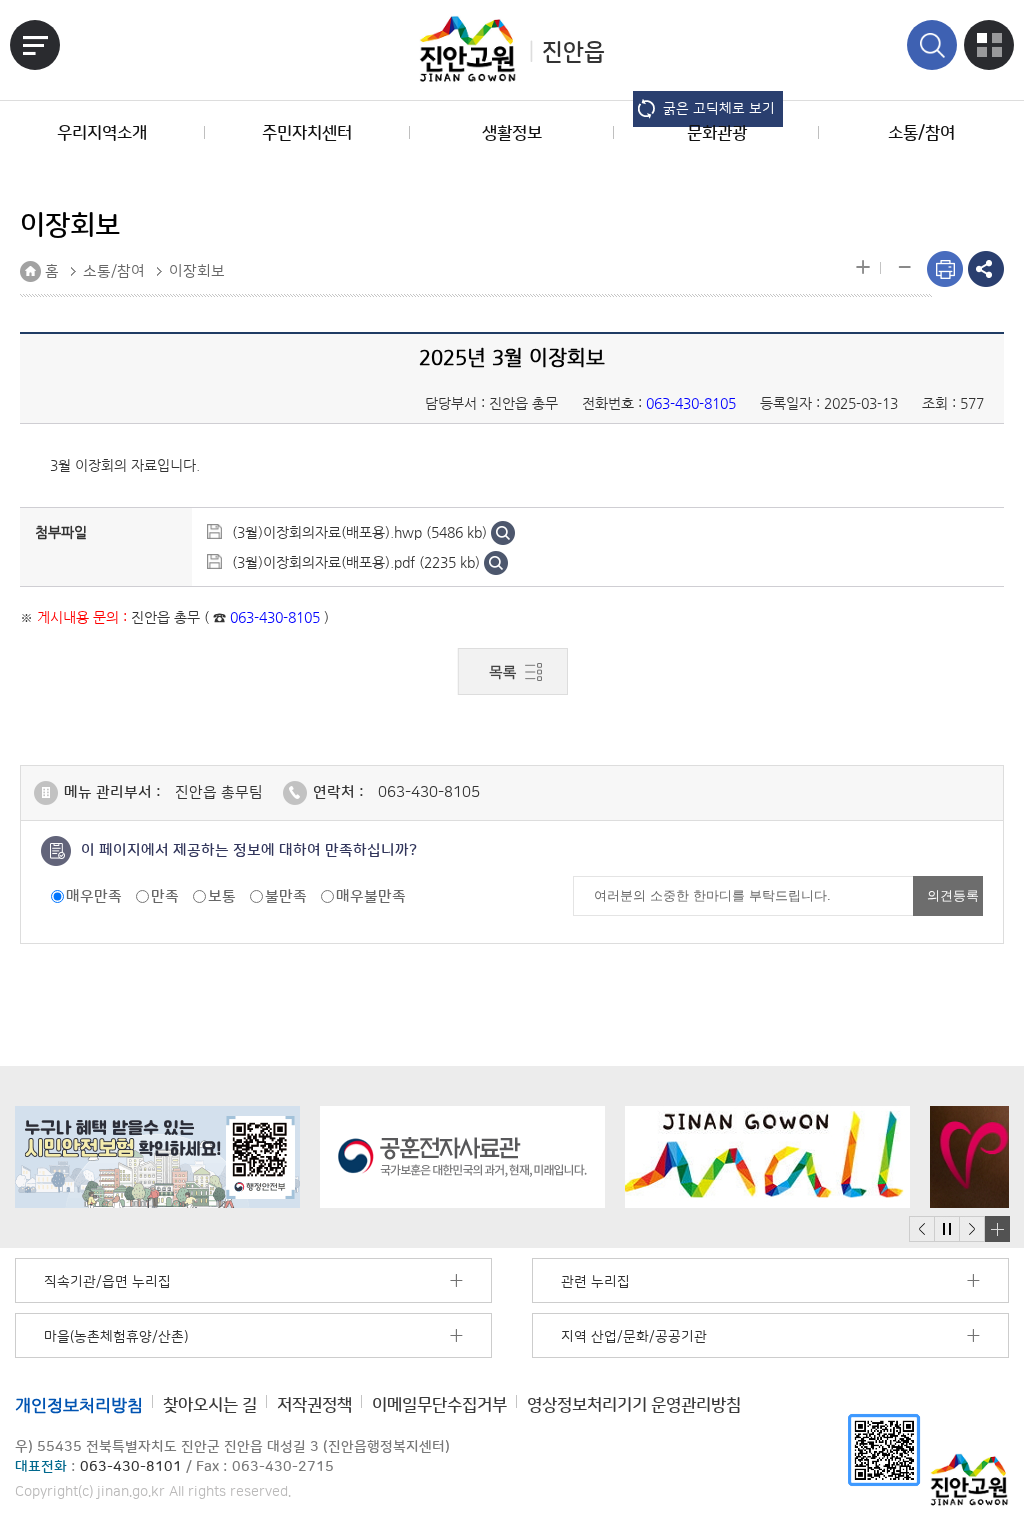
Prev (922, 1229)
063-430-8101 (131, 1467)
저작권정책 (314, 1404)
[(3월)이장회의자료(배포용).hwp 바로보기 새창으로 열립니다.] (503, 532)
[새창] (884, 1449)
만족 (165, 896)
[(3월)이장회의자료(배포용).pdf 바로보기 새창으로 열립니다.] (496, 562)
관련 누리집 (595, 1282)
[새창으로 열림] (157, 1157)
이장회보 (197, 271)
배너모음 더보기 (997, 1229)
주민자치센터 (307, 133)
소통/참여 (921, 133)
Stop (946, 1229)
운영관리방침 (634, 1404)
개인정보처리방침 (79, 1405)
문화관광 (717, 133)
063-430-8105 (429, 792)
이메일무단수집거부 (439, 1404)
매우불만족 (371, 896)
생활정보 (512, 133)
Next (972, 1229)
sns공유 (986, 269)
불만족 (286, 896)
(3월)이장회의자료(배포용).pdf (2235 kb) (356, 562)
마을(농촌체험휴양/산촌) (116, 1337)
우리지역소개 (102, 133)
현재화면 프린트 (945, 269)
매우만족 (94, 896)
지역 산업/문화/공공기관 (634, 1337)
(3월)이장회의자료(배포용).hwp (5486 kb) (359, 532)
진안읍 (573, 52)
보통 (222, 896)
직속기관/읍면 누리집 (107, 1282)
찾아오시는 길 (210, 1404)
